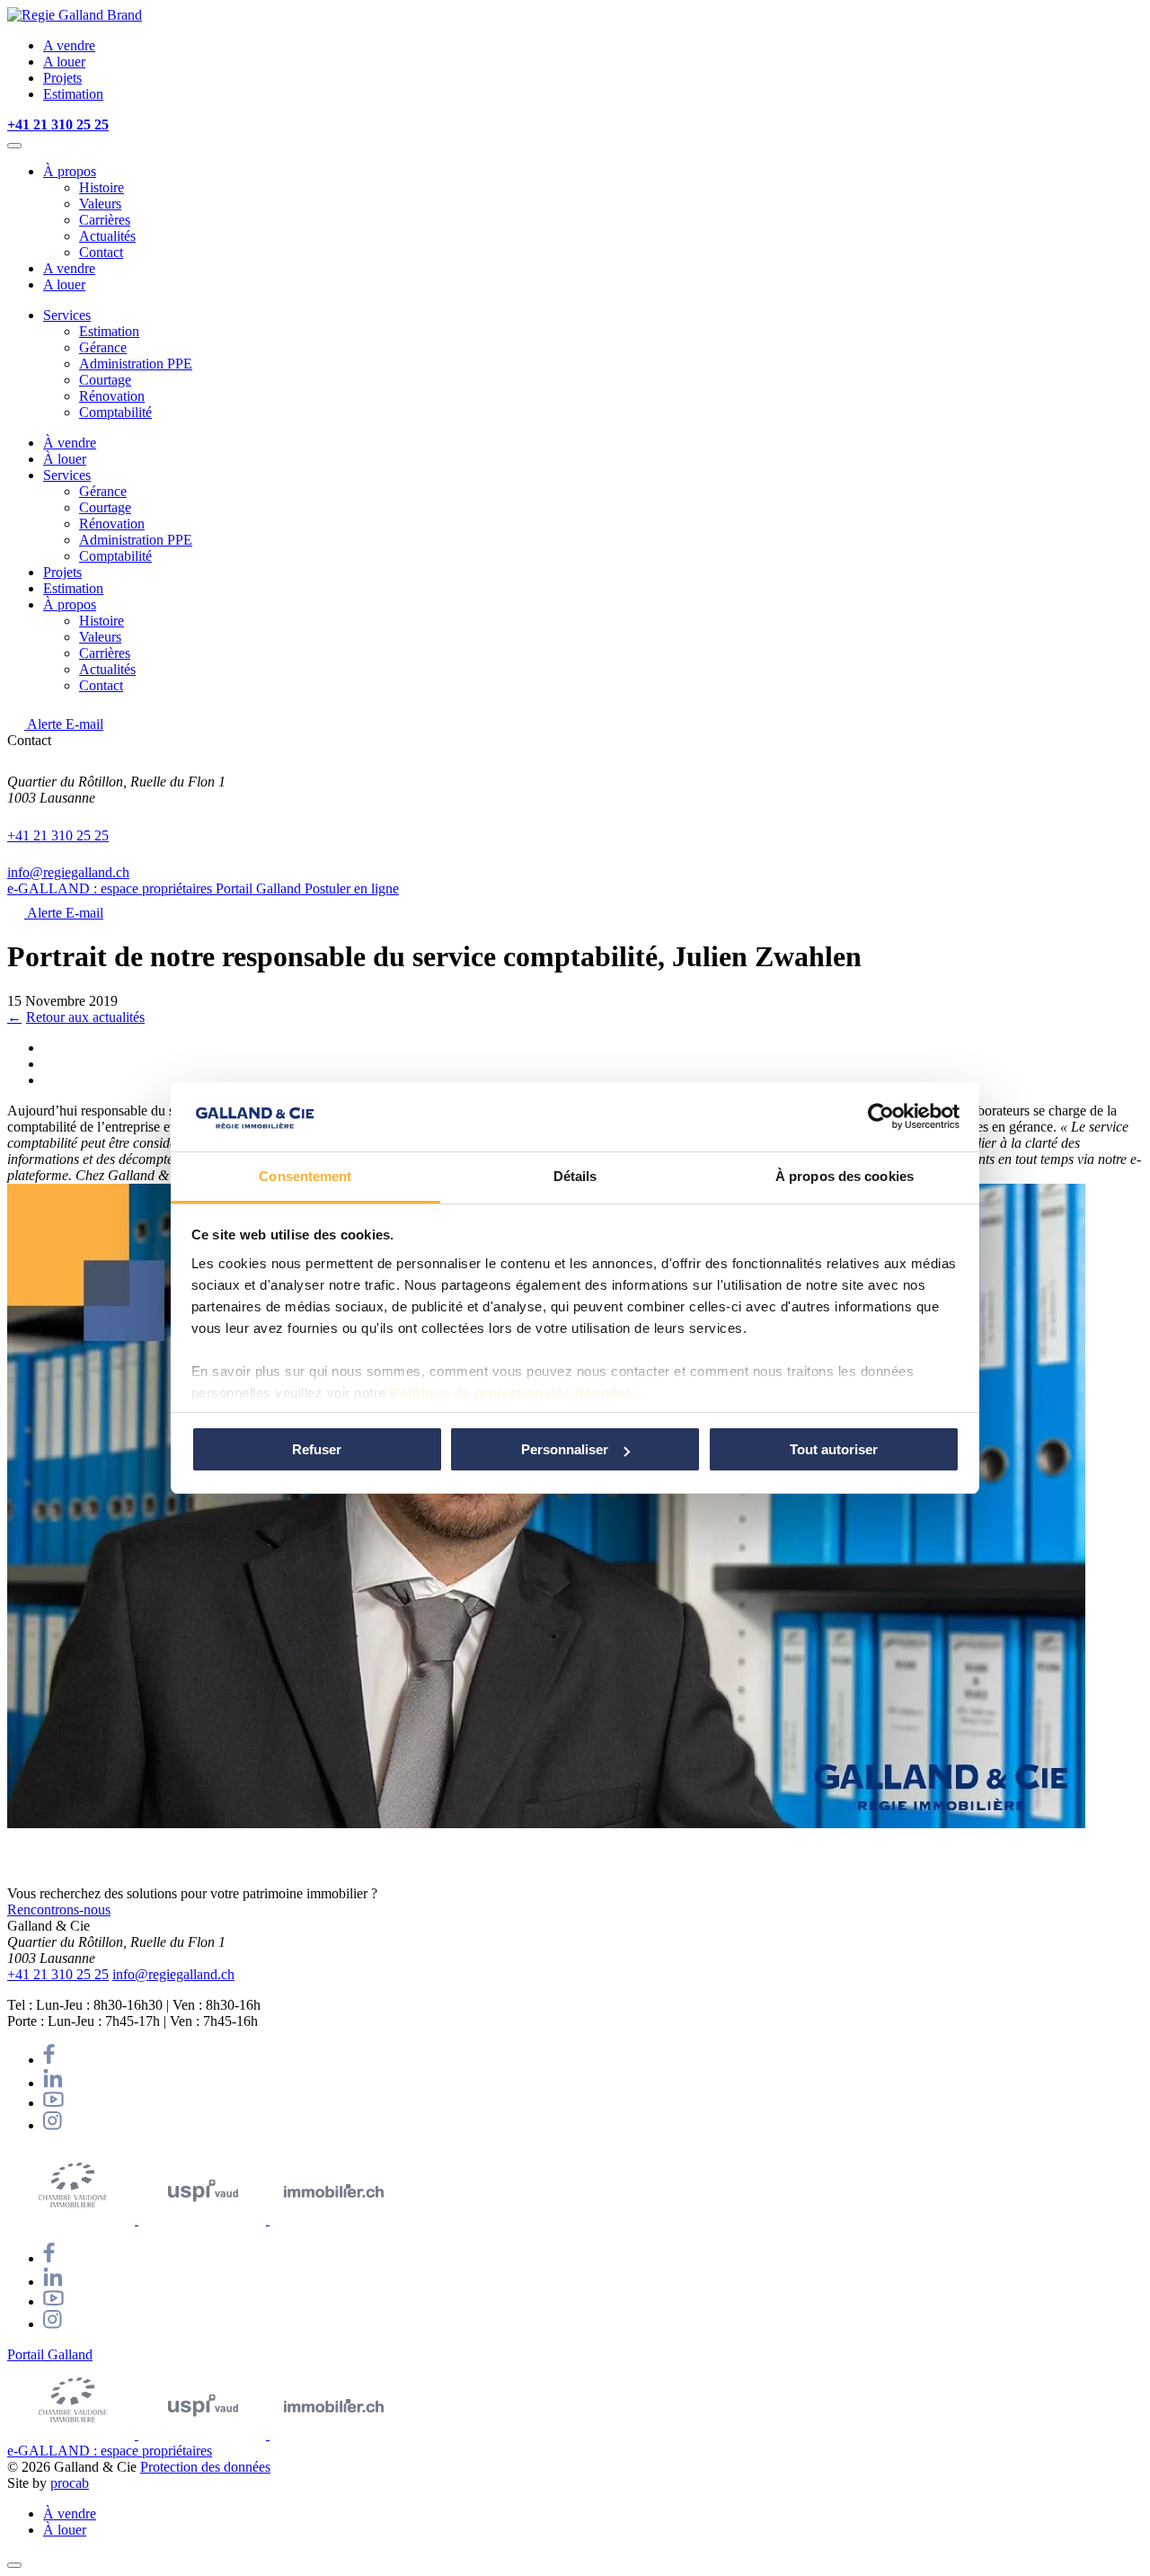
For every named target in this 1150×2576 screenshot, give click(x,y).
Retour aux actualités (76, 1017)
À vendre (70, 443)
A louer (64, 62)
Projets (62, 78)
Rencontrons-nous (59, 1910)
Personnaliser (565, 1449)
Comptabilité (115, 412)
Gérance (103, 347)
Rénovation (112, 396)
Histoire (102, 187)
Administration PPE (136, 364)
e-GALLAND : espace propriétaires (111, 888)
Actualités (107, 236)
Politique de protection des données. (513, 1393)
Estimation (73, 94)
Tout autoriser (834, 1449)
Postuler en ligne (352, 888)
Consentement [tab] (305, 1176)
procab (70, 2483)
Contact (101, 252)
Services (67, 315)
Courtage (105, 380)
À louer (65, 459)
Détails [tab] (575, 1176)
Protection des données (205, 2467)
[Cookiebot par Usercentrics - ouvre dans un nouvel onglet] (881, 1117)
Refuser (317, 1449)
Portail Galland (260, 888)
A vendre (69, 45)
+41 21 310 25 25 (58, 835)
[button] (14, 146)
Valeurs (100, 204)
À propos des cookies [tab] (845, 1176)
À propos (70, 171)
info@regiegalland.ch (68, 872)
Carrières (105, 220)
